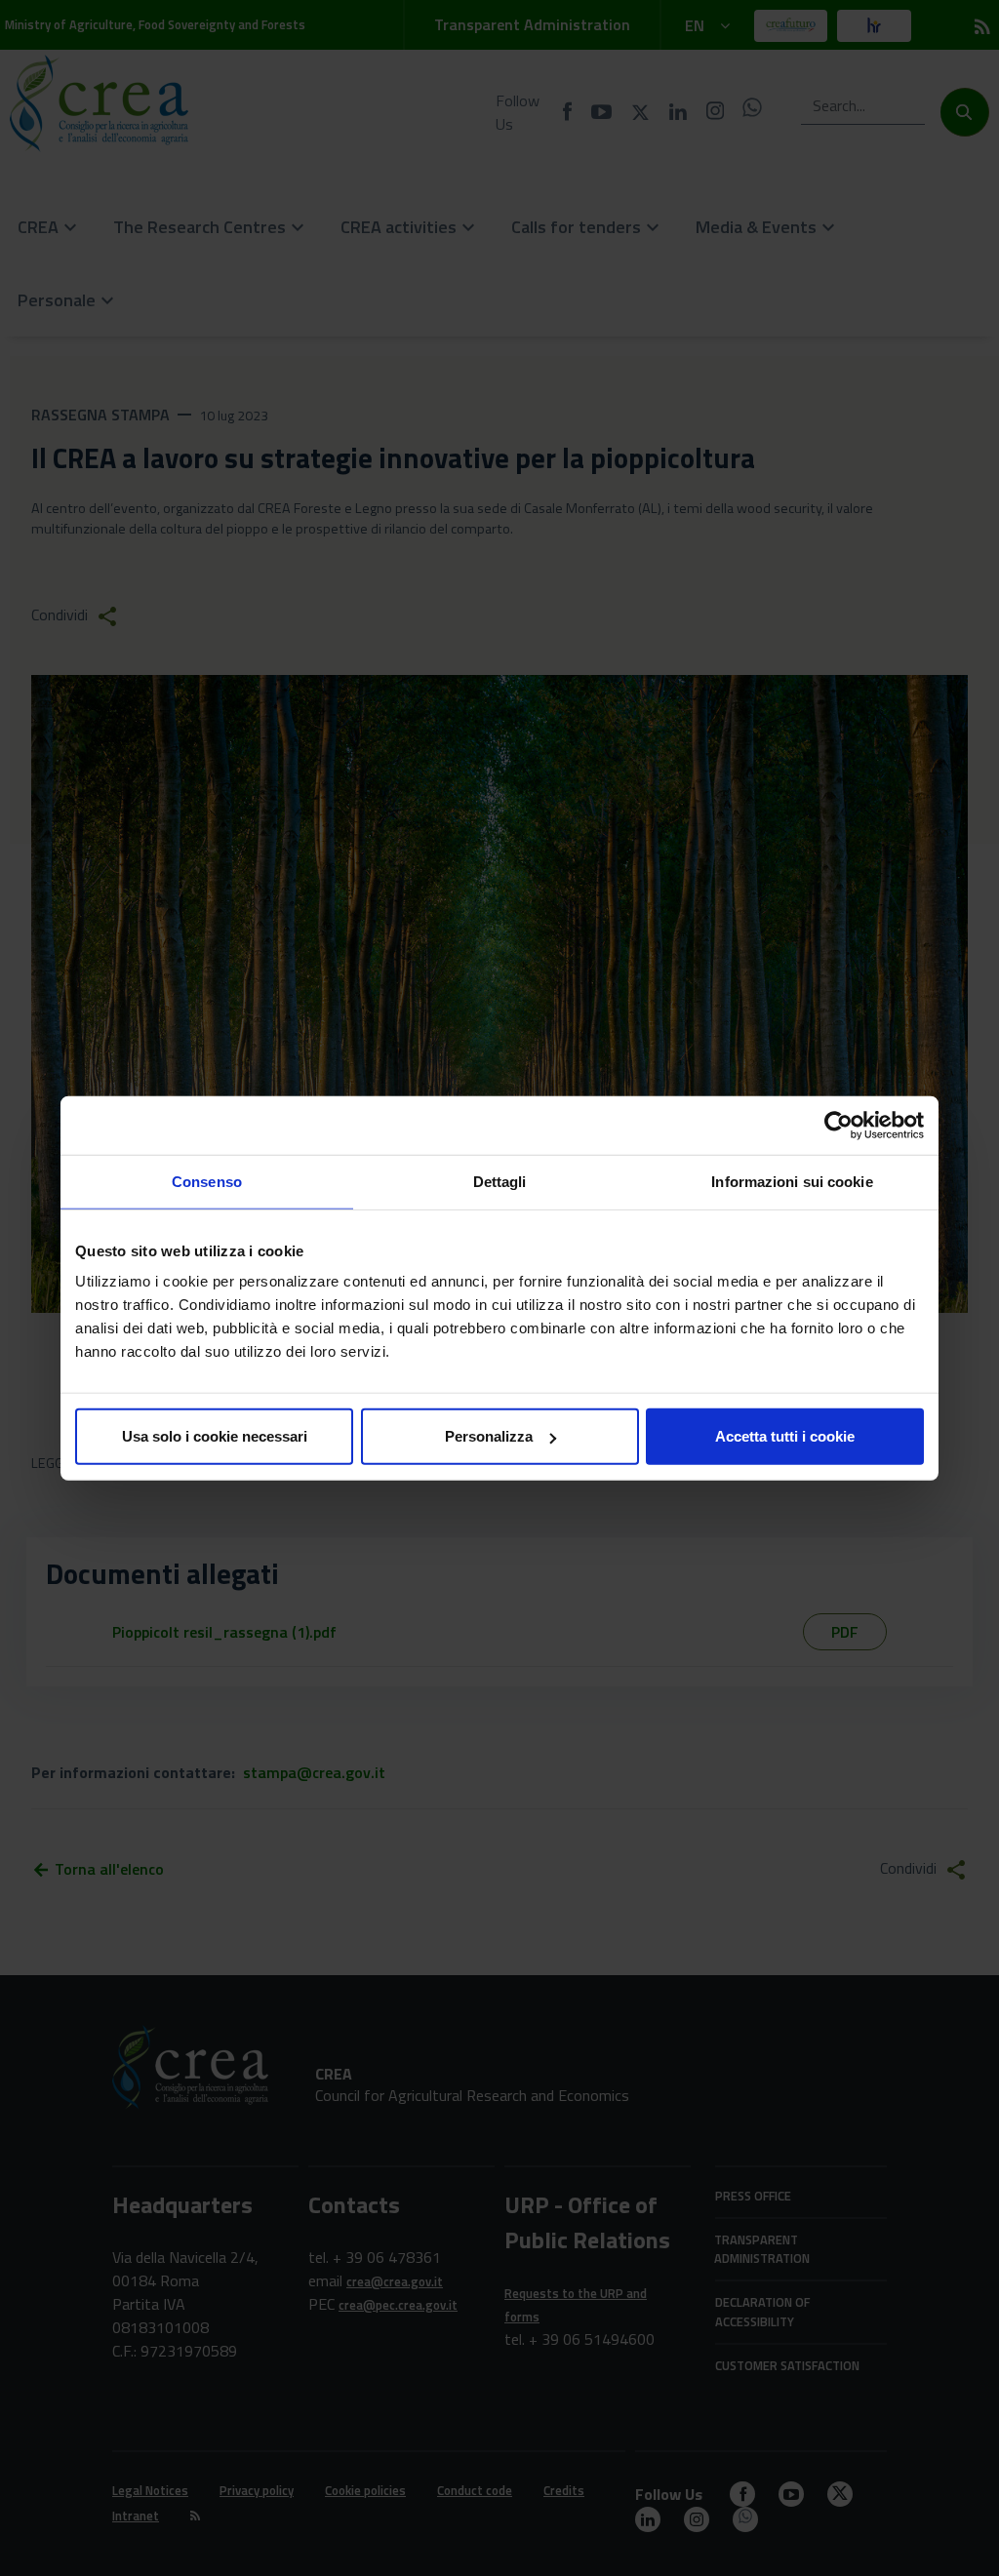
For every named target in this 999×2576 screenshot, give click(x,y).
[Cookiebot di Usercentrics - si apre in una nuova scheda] (839, 1125)
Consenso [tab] (207, 1181)
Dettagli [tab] (500, 1181)
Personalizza (489, 1436)
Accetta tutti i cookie (785, 1436)
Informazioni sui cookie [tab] (792, 1181)
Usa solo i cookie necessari (215, 1436)
